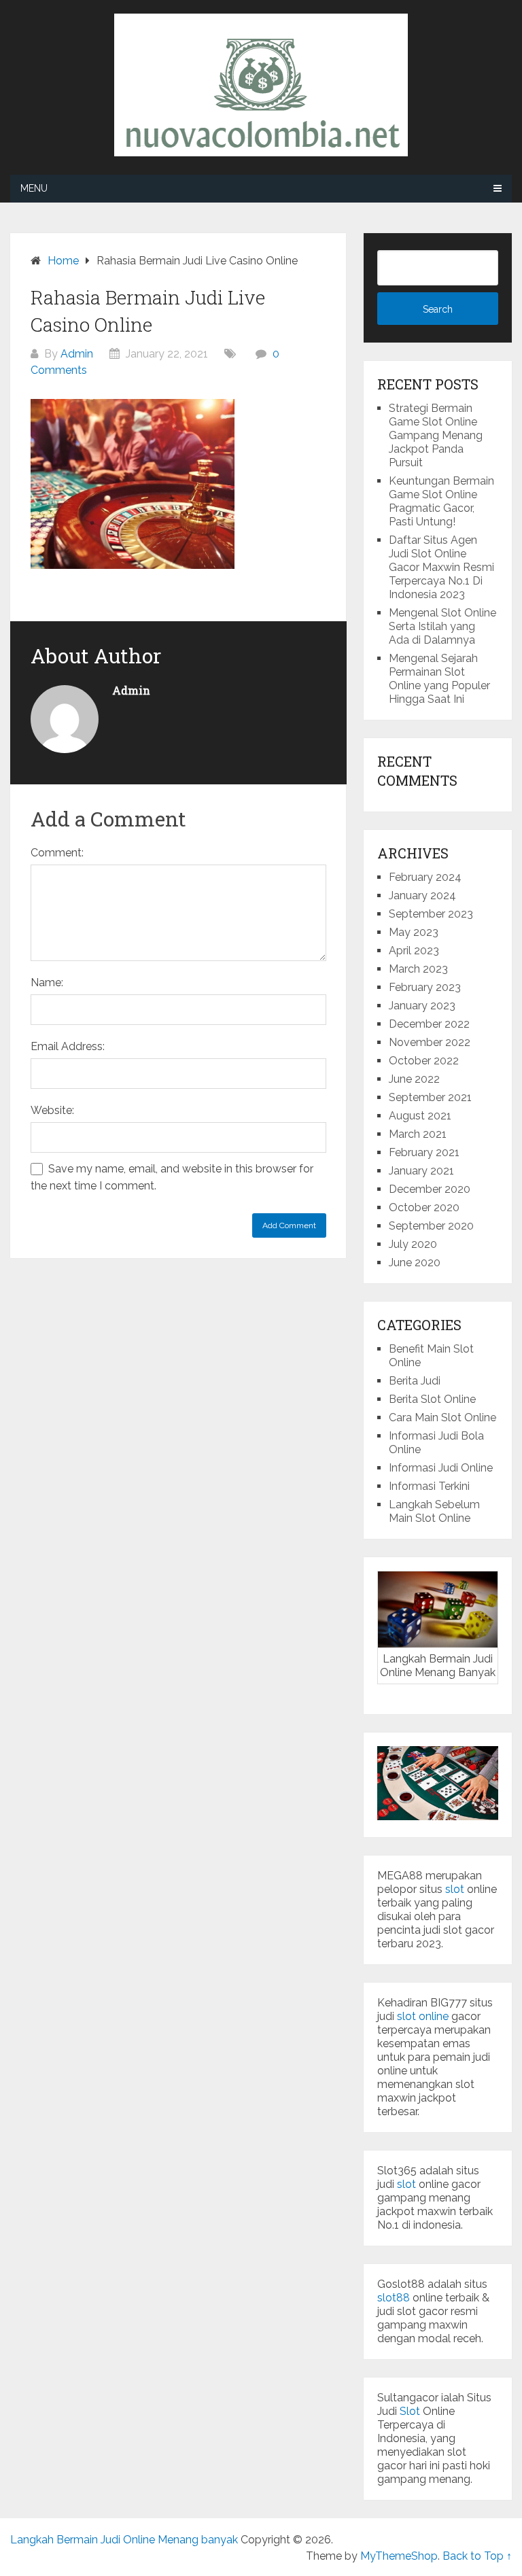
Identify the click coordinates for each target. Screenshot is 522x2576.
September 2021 (430, 1097)
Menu (34, 188)
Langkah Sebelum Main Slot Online (434, 1511)
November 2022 (430, 1042)
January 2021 (421, 1171)
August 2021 (420, 1116)
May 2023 (414, 932)
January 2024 (422, 895)
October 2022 (424, 1061)
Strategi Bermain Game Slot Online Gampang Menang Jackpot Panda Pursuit (436, 435)
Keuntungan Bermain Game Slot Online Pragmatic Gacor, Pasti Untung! (441, 501)
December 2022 (429, 1024)
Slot (410, 2411)
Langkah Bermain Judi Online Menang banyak (124, 2540)
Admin (77, 354)
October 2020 (424, 1207)
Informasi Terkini (429, 1486)
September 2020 (431, 1226)
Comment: (57, 853)
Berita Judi (415, 1381)
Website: (52, 1110)
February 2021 (424, 1152)
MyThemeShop (399, 2556)
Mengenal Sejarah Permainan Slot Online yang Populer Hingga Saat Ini (439, 679)
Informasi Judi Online (441, 1468)
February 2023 (425, 987)
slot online (423, 2016)
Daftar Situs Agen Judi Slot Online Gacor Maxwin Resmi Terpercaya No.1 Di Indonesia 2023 (441, 567)
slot (455, 1889)
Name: (47, 982)
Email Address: (68, 1046)
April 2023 (414, 951)
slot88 (394, 2298)
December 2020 (430, 1189)
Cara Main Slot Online (442, 1417)
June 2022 (414, 1079)
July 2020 (413, 1244)
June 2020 (415, 1263)
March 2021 (418, 1134)
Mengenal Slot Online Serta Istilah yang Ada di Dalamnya (442, 626)
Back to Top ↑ (477, 2556)
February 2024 (425, 877)
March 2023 (418, 969)
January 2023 (422, 1006)
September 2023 (431, 914)
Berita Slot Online (432, 1399)
